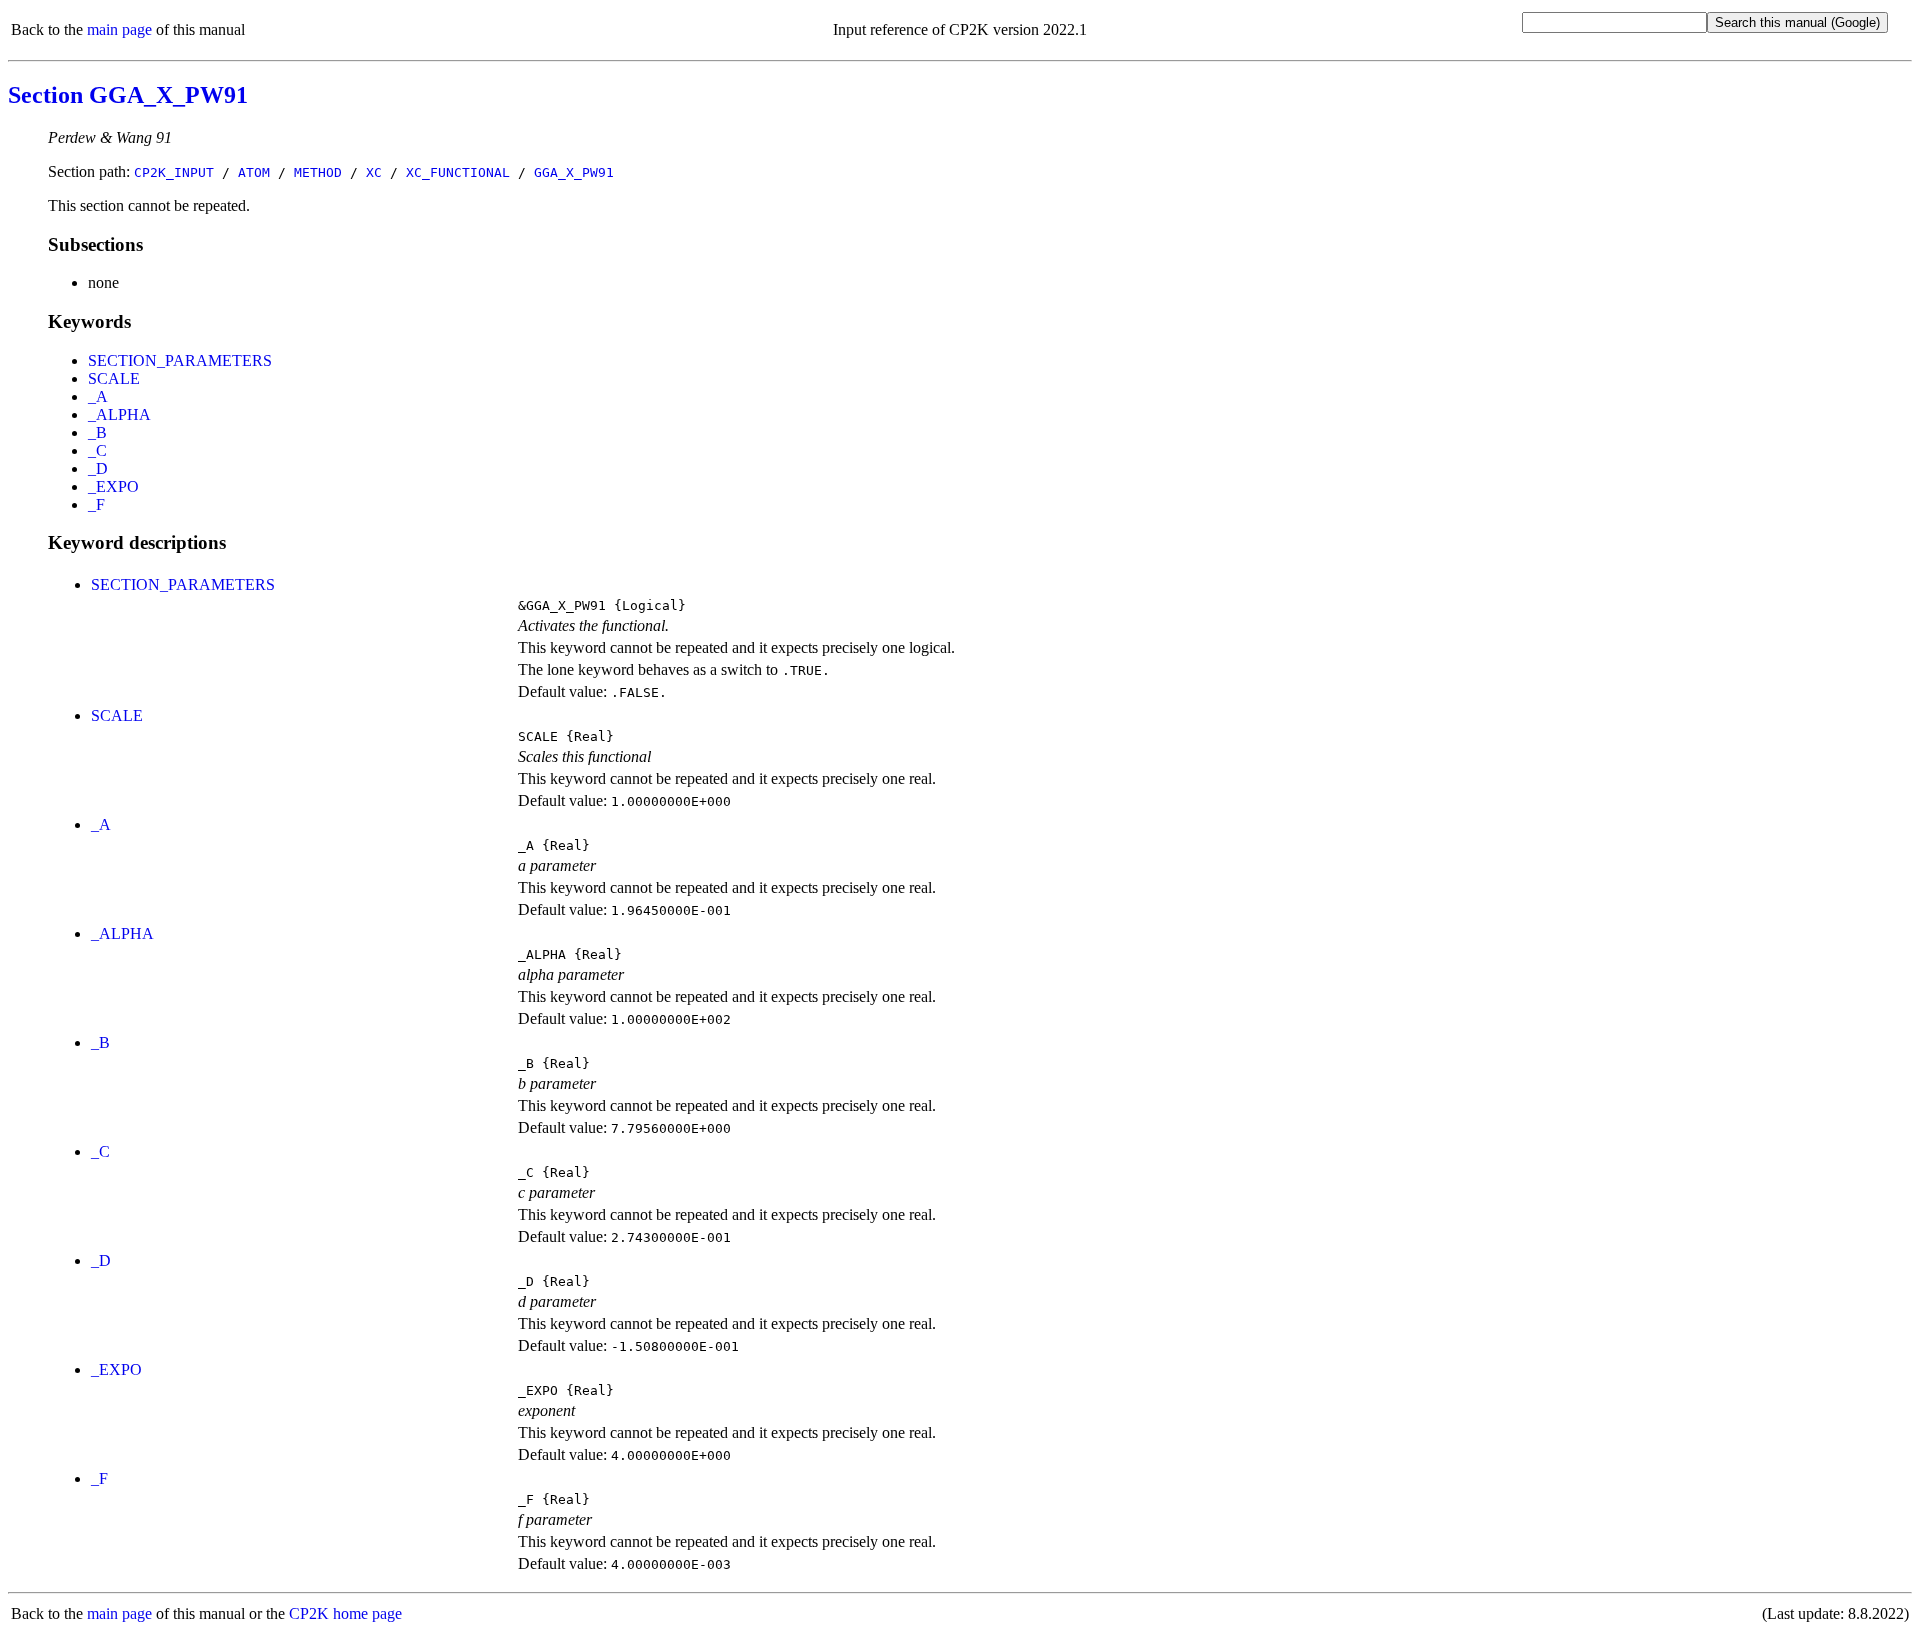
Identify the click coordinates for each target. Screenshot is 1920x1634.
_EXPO (113, 486)
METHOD (318, 172)
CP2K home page (345, 1613)
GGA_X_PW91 (574, 172)
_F (96, 504)
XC (374, 172)
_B (97, 432)
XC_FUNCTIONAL (458, 172)
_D (98, 468)
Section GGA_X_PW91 (128, 95)
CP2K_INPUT (174, 172)
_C (97, 450)
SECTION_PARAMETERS (180, 360)
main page (119, 29)
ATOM (254, 172)
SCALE (114, 378)
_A (98, 396)
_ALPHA (119, 414)
